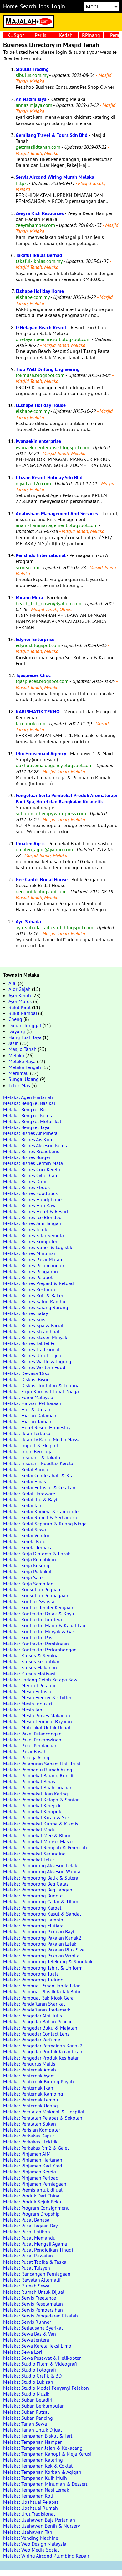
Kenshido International (41, 555)
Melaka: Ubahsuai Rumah (30, 2508)
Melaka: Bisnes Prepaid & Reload (38, 1283)
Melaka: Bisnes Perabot (28, 1277)
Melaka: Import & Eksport (31, 1445)
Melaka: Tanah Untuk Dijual (33, 2430)
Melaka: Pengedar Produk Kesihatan (41, 2058)
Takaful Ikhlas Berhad (39, 255)
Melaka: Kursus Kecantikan (32, 1661)
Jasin (14, 1043)
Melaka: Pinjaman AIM (27, 2154)
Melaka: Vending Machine (31, 2538)
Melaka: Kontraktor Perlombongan (40, 1650)
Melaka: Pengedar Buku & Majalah (40, 2028)
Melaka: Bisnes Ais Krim (28, 1139)
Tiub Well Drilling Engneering (48, 369)
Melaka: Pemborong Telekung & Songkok (48, 1961)
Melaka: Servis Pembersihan (33, 2310)
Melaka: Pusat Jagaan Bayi (31, 2226)
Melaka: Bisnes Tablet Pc (29, 1343)
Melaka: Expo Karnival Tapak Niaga (41, 1391)
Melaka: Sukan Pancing (28, 2418)
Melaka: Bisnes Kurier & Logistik (38, 1247)
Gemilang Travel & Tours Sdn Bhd (52, 135)
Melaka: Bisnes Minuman (30, 1253)
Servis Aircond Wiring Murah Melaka (55, 177)
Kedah (66, 35)
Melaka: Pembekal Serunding (34, 1854)
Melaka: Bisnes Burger (27, 1157)
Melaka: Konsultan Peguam (32, 1589)
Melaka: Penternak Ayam (29, 2076)
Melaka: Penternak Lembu (31, 2100)
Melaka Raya (22, 1061)
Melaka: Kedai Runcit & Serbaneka (40, 1517)
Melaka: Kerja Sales (24, 1577)
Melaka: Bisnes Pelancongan (34, 1265)
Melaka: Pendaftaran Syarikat (34, 2004)
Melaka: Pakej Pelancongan (32, 1734)
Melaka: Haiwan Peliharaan (32, 1403)
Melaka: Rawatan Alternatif (32, 2280)
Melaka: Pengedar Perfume (32, 2040)
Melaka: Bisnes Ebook (27, 1187)
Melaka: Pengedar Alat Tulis (33, 2016)
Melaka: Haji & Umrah (27, 1409)
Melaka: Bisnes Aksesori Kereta (36, 1145)
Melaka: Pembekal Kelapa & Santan (41, 1800)
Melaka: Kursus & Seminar (32, 1655)
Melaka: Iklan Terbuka (27, 1433)
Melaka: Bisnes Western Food (34, 1367)
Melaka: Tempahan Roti (28, 2496)
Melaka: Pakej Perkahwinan (32, 1740)
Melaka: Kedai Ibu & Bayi (30, 1499)
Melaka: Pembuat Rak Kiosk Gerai (39, 1998)
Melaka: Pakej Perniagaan (30, 1745)
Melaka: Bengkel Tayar (27, 1127)
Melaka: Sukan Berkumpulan (34, 2406)
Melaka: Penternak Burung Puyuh (38, 2081)
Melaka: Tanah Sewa (25, 2424)
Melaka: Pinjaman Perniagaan (35, 2184)
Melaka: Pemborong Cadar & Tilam (41, 1901)
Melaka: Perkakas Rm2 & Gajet (36, 2148)
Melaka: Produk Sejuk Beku (32, 2202)
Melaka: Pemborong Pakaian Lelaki (40, 1944)
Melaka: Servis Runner (27, 2322)
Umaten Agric (30, 844)
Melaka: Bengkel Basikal (29, 1103)
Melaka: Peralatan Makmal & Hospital (44, 2112)
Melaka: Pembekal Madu (29, 1830)
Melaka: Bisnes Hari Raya (30, 1205)
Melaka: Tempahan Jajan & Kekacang (43, 2448)
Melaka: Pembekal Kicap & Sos (36, 1817)
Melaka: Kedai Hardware (29, 1494)
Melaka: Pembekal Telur (29, 1860)
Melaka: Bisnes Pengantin (30, 1271)
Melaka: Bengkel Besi (26, 1109)
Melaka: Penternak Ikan (28, 2088)
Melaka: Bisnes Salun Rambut (35, 1301)
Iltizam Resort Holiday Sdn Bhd (49, 477)
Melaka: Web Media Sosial (31, 2550)
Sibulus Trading (32, 69)
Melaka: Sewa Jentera (26, 2340)
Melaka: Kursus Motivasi (29, 1674)
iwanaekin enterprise (38, 441)
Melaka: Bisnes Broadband (31, 1151)
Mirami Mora (29, 598)
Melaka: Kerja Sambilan (28, 1584)
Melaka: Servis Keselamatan (33, 2304)
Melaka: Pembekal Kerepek (32, 1805)
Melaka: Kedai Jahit (24, 1505)
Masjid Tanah (23, 1049)
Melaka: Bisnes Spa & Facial (33, 1325)
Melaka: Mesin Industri (28, 1704)
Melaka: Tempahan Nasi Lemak (36, 2490)
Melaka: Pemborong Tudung (33, 1980)
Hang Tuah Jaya (25, 1037)
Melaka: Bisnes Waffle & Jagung (37, 1361)
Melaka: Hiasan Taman (27, 1421)
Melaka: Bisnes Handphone (32, 1199)
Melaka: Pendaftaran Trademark (37, 2010)
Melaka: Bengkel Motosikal (32, 1121)
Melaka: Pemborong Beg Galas (36, 1884)
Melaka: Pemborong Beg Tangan (38, 1890)
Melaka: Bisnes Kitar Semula (33, 1235)
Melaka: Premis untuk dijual (33, 2190)
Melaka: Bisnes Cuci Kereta (32, 1169)
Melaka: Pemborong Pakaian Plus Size (44, 1950)
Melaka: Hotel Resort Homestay (37, 1427)
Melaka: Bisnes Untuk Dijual (33, 1355)
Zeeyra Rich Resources (40, 213)
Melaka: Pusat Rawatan (28, 2256)
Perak (116, 35)
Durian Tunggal (25, 1025)
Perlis (41, 35)
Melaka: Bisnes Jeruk (25, 1229)
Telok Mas (19, 1085)
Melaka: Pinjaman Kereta (30, 2172)
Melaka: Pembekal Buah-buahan (38, 1787)
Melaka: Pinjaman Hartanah (33, 2160)
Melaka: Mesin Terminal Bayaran (38, 1721)
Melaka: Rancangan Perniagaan (37, 2274)
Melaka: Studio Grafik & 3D (32, 2376)
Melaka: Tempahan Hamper (32, 2442)
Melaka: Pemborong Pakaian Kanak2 (42, 1938)
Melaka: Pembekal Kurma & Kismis (41, 1824)
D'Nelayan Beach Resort (41, 327)
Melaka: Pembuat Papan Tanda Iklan (42, 1986)
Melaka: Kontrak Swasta (29, 1601)
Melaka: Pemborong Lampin (33, 1920)
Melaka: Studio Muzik (26, 2394)
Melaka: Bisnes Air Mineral (31, 1133)
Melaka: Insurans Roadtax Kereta (38, 1463)
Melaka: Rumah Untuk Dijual (34, 2292)
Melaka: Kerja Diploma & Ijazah (37, 1554)
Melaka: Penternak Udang (30, 2106)
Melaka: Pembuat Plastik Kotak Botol (43, 1991)
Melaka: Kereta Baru (24, 1541)
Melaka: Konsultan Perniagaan (36, 1595)
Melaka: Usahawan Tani (28, 2532)
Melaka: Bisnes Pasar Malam (33, 1259)
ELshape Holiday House (41, 405)
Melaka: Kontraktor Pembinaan (36, 1644)
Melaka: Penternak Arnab (30, 2070)
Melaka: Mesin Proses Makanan (37, 1715)
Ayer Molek (20, 1001)
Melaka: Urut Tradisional (29, 2514)
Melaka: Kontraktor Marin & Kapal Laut (45, 1625)
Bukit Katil (20, 1007)
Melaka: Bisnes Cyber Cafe (31, 1175)
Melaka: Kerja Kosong (26, 1565)
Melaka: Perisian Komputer (32, 2130)
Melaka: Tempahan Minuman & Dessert (45, 2484)
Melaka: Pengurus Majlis (29, 2064)
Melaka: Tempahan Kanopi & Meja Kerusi (47, 2454)
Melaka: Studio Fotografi (30, 2370)
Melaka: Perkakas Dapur (29, 2136)
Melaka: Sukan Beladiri (28, 2400)
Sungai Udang (24, 1079)
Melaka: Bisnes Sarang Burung (36, 1307)
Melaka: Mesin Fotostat (28, 1691)
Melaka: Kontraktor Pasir (29, 1637)
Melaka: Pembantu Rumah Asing (38, 1770)
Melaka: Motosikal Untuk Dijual (37, 1727)
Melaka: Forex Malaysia (28, 1397)
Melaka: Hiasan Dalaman (30, 1415)
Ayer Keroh (20, 995)
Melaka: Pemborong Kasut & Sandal (42, 1914)
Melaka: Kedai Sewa (25, 1529)
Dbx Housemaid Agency (41, 753)
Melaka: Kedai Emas (25, 1481)
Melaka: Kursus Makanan (30, 1667)
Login (58, 6)
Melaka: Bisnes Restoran (29, 1289)
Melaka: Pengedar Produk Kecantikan (43, 2051)
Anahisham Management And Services (57, 513)
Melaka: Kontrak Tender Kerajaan (38, 1607)
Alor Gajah (20, 989)
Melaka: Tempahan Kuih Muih (35, 2478)
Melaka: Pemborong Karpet (32, 1908)
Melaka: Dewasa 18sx (26, 1373)
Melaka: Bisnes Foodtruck (30, 1193)
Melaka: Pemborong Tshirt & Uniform (43, 1968)
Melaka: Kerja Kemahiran (30, 1559)
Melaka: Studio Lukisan (28, 2382)
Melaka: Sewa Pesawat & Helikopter (42, 2358)
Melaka (16, 1055)
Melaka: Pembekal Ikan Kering (36, 1794)
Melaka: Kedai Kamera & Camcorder (42, 1511)
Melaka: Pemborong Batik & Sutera (41, 1878)
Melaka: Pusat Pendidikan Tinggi (38, 2250)
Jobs (44, 6)
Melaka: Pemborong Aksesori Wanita (42, 1871)
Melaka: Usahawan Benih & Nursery (41, 2526)
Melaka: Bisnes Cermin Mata (33, 1163)
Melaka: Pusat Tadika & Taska (35, 2262)
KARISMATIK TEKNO (38, 712)
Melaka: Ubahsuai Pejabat (31, 2502)
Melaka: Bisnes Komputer (30, 1241)
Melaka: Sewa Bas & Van (30, 2334)
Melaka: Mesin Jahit (24, 1710)
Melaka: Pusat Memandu (29, 2238)
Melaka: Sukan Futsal (26, 2412)
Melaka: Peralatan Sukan (30, 2124)
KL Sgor (15, 35)
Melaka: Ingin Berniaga (28, 1451)
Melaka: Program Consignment (36, 2208)
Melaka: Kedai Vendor (26, 1535)
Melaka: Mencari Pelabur (29, 1685)
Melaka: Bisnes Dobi (25, 1181)
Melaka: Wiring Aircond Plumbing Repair (46, 2556)
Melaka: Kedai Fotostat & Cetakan (39, 1487)
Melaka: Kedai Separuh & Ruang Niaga (45, 1524)
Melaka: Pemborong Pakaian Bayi (38, 1931)
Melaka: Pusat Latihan (27, 2232)
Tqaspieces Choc (33, 675)
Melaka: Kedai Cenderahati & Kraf (39, 1475)
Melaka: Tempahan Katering (33, 2460)
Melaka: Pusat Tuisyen (27, 2268)
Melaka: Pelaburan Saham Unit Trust (42, 1764)
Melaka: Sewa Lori (23, 2352)
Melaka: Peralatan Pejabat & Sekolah (43, 2118)
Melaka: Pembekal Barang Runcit (38, 1775)
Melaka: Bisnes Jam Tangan (32, 1223)
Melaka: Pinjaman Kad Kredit (34, 2166)
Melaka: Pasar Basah (25, 1751)
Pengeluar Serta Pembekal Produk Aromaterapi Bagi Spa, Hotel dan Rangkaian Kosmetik (66, 798)
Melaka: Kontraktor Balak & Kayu (39, 1614)
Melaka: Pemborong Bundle (33, 1896)
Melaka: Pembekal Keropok (32, 1811)
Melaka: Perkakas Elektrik (30, 2142)
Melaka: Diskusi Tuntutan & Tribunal (42, 1385)
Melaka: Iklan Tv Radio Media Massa (42, 1439)
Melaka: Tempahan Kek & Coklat (38, 2466)
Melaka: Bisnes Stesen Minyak (35, 1337)
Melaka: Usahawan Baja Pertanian (39, 2520)
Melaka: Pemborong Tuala (31, 1974)
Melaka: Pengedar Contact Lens (36, 2034)
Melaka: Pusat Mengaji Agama (35, 2244)
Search (28, 6)
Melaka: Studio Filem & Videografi (40, 2364)
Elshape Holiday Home (40, 291)
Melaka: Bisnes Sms (24, 1319)
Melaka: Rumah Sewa (26, 2286)
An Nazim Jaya (31, 99)
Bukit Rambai (23, 1013)
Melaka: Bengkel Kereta (28, 1115)
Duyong (17, 1031)
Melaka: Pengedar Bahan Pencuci (38, 2021)
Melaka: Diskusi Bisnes (27, 1379)
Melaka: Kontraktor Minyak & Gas (39, 1631)
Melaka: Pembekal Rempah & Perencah (45, 1847)
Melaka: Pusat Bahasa (26, 2220)
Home (10, 6)
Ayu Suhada (28, 922)
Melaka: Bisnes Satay (25, 1313)
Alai (13, 983)
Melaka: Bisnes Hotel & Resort (36, 1211)
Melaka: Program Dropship (31, 2214)
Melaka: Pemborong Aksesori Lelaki (41, 1865)
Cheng (15, 1019)
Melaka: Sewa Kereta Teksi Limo (37, 2346)
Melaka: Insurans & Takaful (33, 1457)
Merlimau (19, 1073)
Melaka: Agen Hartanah (28, 1097)
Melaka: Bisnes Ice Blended (32, 1217)
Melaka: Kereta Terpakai (28, 1547)
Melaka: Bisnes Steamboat (31, 1331)
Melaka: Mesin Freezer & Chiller (37, 1697)
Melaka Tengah (25, 1067)
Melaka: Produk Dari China (31, 2196)
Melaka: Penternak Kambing (33, 2094)
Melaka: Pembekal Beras (29, 1781)
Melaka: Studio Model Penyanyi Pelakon (46, 2388)
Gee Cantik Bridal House (42, 879)
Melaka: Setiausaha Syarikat (33, 2328)
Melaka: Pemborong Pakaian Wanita (41, 1956)
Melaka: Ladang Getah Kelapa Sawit (42, 1680)
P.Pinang (91, 35)
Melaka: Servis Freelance (30, 2298)
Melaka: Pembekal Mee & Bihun (37, 1835)
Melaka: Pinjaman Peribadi (31, 2178)
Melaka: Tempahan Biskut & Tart (38, 2436)
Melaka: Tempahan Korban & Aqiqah (42, 2472)
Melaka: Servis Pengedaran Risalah (41, 2316)
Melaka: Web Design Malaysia (35, 2544)
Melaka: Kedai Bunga (26, 1469)
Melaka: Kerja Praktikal (27, 1571)
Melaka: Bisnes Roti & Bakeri (34, 1295)
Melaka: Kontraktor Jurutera (33, 1619)
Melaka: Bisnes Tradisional (31, 1349)
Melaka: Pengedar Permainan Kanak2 (43, 2046)
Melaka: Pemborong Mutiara (33, 1926)
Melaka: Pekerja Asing (26, 1757)
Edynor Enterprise (35, 639)
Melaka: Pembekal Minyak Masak (38, 1841)
